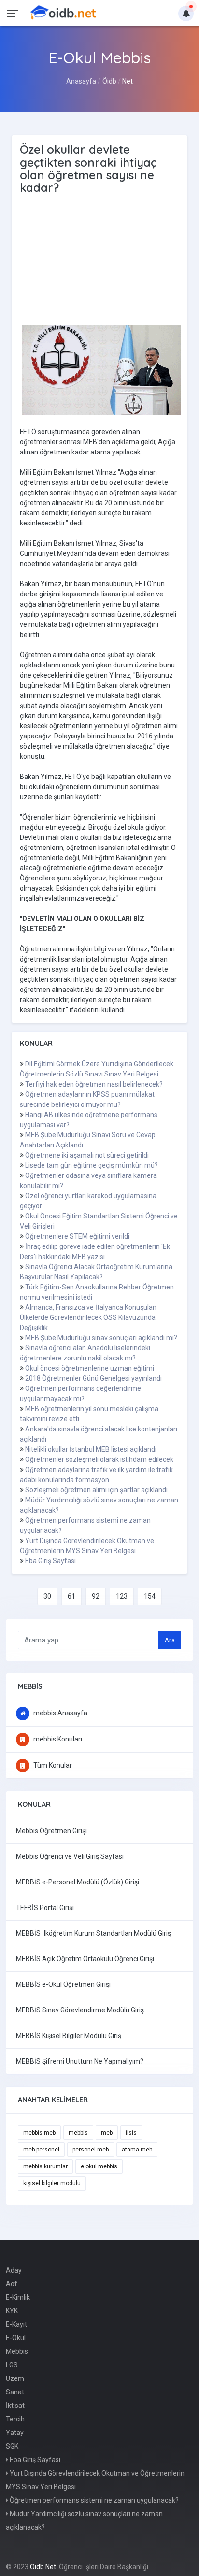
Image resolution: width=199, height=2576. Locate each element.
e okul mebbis (99, 2166)
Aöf (12, 2284)
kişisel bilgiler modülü (52, 2183)
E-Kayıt (16, 2324)
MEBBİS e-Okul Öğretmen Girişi (63, 1984)
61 (71, 1596)
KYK (12, 2311)
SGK (12, 2446)
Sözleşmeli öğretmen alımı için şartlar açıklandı (96, 1490)
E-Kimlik (18, 2297)
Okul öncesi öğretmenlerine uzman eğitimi (90, 1368)
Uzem (15, 2378)
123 (122, 1596)
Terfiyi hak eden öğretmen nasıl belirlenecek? (94, 1084)
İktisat (15, 2406)
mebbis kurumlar (45, 2166)
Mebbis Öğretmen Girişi (51, 1831)
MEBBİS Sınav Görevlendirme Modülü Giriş (80, 2010)
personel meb (91, 2150)
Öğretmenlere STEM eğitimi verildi (77, 1236)
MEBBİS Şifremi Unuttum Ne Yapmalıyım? (80, 2061)
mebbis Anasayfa (60, 1713)
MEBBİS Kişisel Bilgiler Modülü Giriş (69, 2036)
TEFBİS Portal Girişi (45, 1908)
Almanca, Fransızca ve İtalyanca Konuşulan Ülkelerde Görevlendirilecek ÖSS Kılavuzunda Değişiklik (88, 1317)
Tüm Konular (52, 1765)
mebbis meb (39, 2133)
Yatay (15, 2433)
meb (107, 2133)
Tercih (15, 2419)
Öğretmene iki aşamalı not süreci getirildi (87, 1155)
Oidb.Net (43, 2567)
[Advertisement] (102, 260)
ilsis (131, 2133)
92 (96, 1596)
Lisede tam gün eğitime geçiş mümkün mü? (92, 1165)
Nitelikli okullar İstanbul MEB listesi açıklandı (91, 1449)
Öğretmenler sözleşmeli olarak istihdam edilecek (99, 1459)
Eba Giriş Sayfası (50, 1561)
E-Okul (16, 2338)
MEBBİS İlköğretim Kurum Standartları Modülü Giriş (93, 1933)
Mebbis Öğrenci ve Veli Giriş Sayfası (70, 1856)
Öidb (109, 81)
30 (47, 1596)
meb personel (41, 2150)
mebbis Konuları (57, 1739)
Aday (14, 2270)
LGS (12, 2365)
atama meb (137, 2150)
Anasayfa (81, 81)
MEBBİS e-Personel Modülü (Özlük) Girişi (78, 1882)
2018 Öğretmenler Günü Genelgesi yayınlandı (93, 1378)
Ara (170, 1640)
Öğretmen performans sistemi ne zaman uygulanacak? (93, 2500)
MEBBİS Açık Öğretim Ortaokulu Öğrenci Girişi (85, 1959)
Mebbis (17, 2351)
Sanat (15, 2392)
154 (150, 1596)
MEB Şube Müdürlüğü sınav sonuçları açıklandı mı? (101, 1338)
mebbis (78, 2133)
